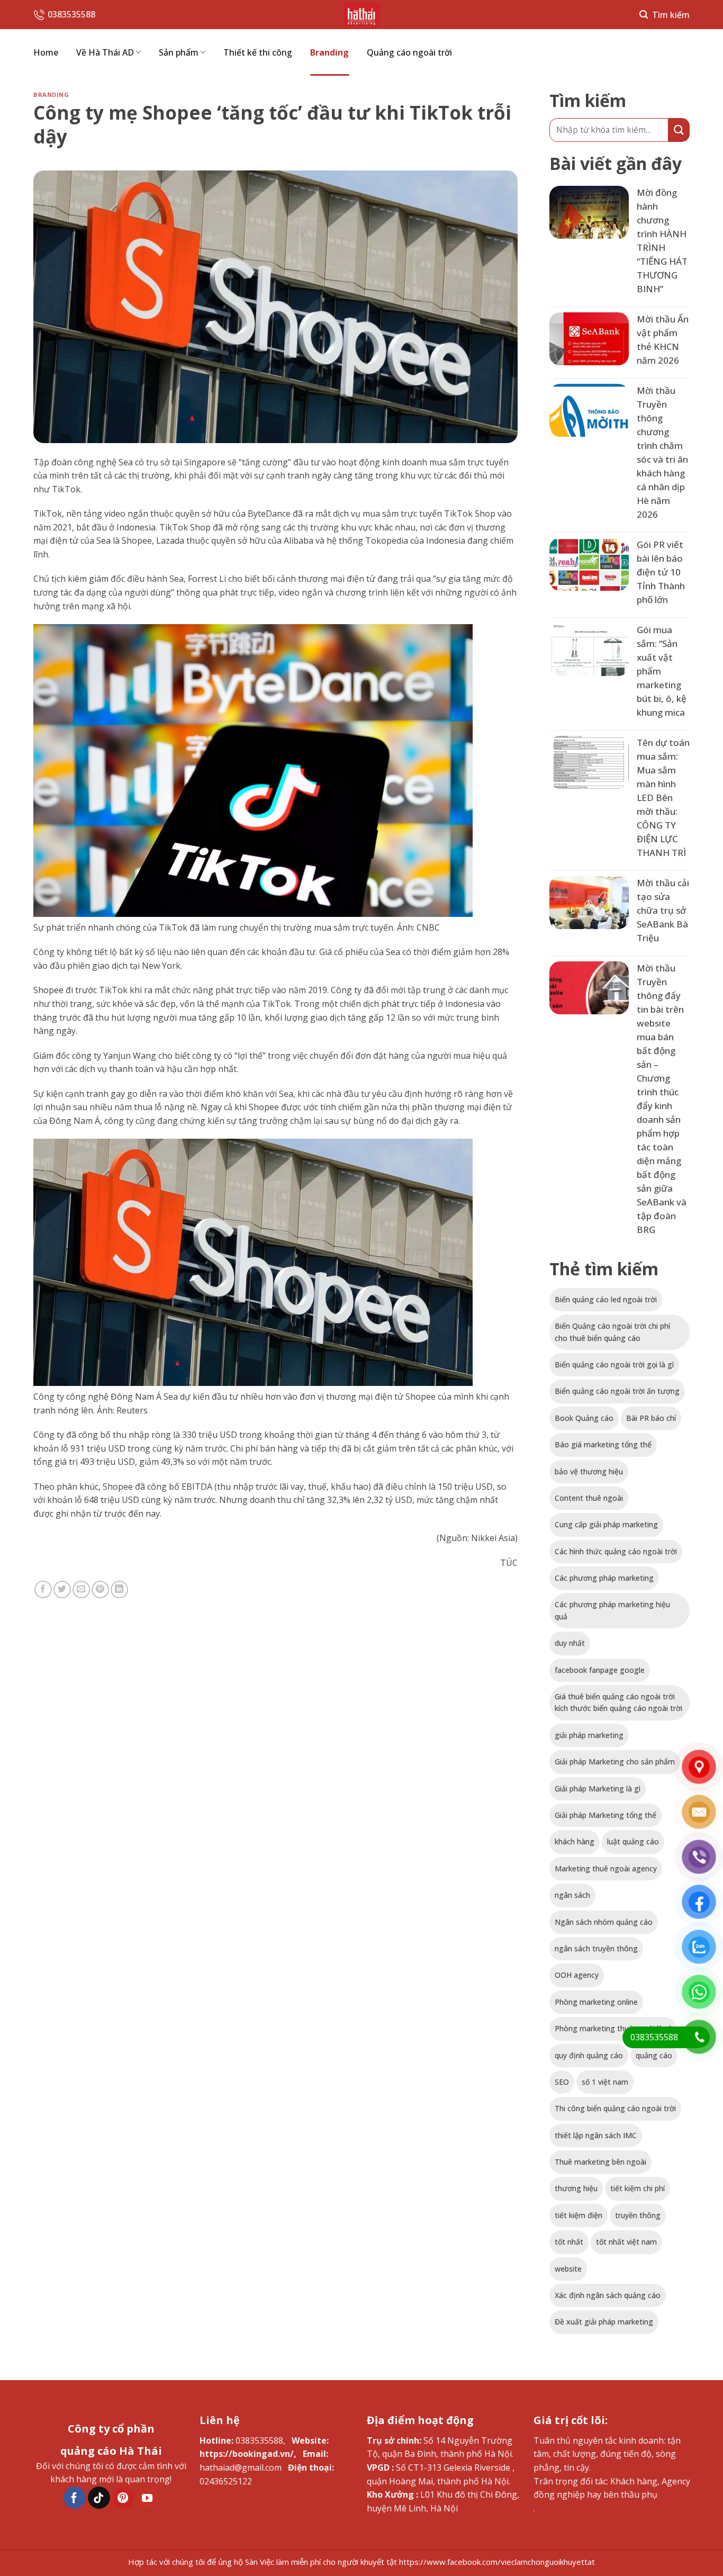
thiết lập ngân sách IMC (596, 2135)
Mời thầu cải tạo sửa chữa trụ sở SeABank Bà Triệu (663, 910)
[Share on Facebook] (43, 1589)
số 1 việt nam (605, 2082)
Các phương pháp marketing (604, 1578)
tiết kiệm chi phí (638, 2188)
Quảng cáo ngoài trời (409, 52)
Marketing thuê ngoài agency (606, 1868)
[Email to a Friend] (81, 1589)
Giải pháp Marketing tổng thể (605, 1815)
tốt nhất (569, 2242)
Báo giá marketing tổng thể (603, 1444)
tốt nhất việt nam (626, 2242)
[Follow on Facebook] (75, 2498)
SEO (562, 2082)
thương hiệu (576, 2188)
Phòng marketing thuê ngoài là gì (613, 2028)
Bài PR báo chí (651, 1418)
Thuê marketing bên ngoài (600, 2162)
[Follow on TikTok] (99, 2498)
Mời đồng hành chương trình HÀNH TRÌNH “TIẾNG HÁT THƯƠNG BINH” (662, 241)
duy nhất (570, 1643)
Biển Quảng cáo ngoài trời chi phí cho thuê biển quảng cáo (612, 1332)
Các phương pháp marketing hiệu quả (612, 1610)
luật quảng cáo (633, 1841)
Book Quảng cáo (584, 1418)
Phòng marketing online (596, 2002)
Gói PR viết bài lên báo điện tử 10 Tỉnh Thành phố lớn (661, 572)
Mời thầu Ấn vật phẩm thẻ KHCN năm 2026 (663, 340)
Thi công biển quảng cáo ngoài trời (615, 2108)
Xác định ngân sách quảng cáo (608, 2295)
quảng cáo (654, 2055)
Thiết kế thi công (258, 52)
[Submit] (679, 130)
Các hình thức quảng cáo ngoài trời (616, 1551)
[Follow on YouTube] (147, 2498)
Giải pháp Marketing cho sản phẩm (615, 1762)
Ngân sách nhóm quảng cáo (604, 1922)
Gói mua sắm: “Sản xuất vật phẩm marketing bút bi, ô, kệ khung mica (662, 671)
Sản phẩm (179, 52)
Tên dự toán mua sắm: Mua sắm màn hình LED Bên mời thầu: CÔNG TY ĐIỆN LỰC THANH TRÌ (663, 798)
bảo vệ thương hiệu (589, 1471)
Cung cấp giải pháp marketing (606, 1524)
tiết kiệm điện (579, 2215)
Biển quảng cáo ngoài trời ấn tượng (617, 1391)
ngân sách (572, 1895)
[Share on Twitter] (62, 1589)
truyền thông (638, 2215)
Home (46, 52)
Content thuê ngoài (589, 1498)
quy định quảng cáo (589, 2055)
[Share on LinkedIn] (119, 1589)
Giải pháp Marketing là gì (598, 1789)
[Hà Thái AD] (361, 15)
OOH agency (577, 1975)
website (568, 2269)
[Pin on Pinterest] (100, 1589)
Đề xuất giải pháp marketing (604, 2322)
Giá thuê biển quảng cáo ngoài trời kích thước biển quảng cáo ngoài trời (618, 1702)
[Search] (665, 15)
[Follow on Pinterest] (123, 2498)
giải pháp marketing (589, 1735)
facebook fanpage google (600, 1670)
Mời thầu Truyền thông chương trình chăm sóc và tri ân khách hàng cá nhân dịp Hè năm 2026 (662, 452)
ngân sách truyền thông (596, 1948)
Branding (329, 52)
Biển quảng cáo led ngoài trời (606, 1299)
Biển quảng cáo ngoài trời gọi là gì (614, 1364)
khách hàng (575, 1841)
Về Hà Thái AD (105, 52)
